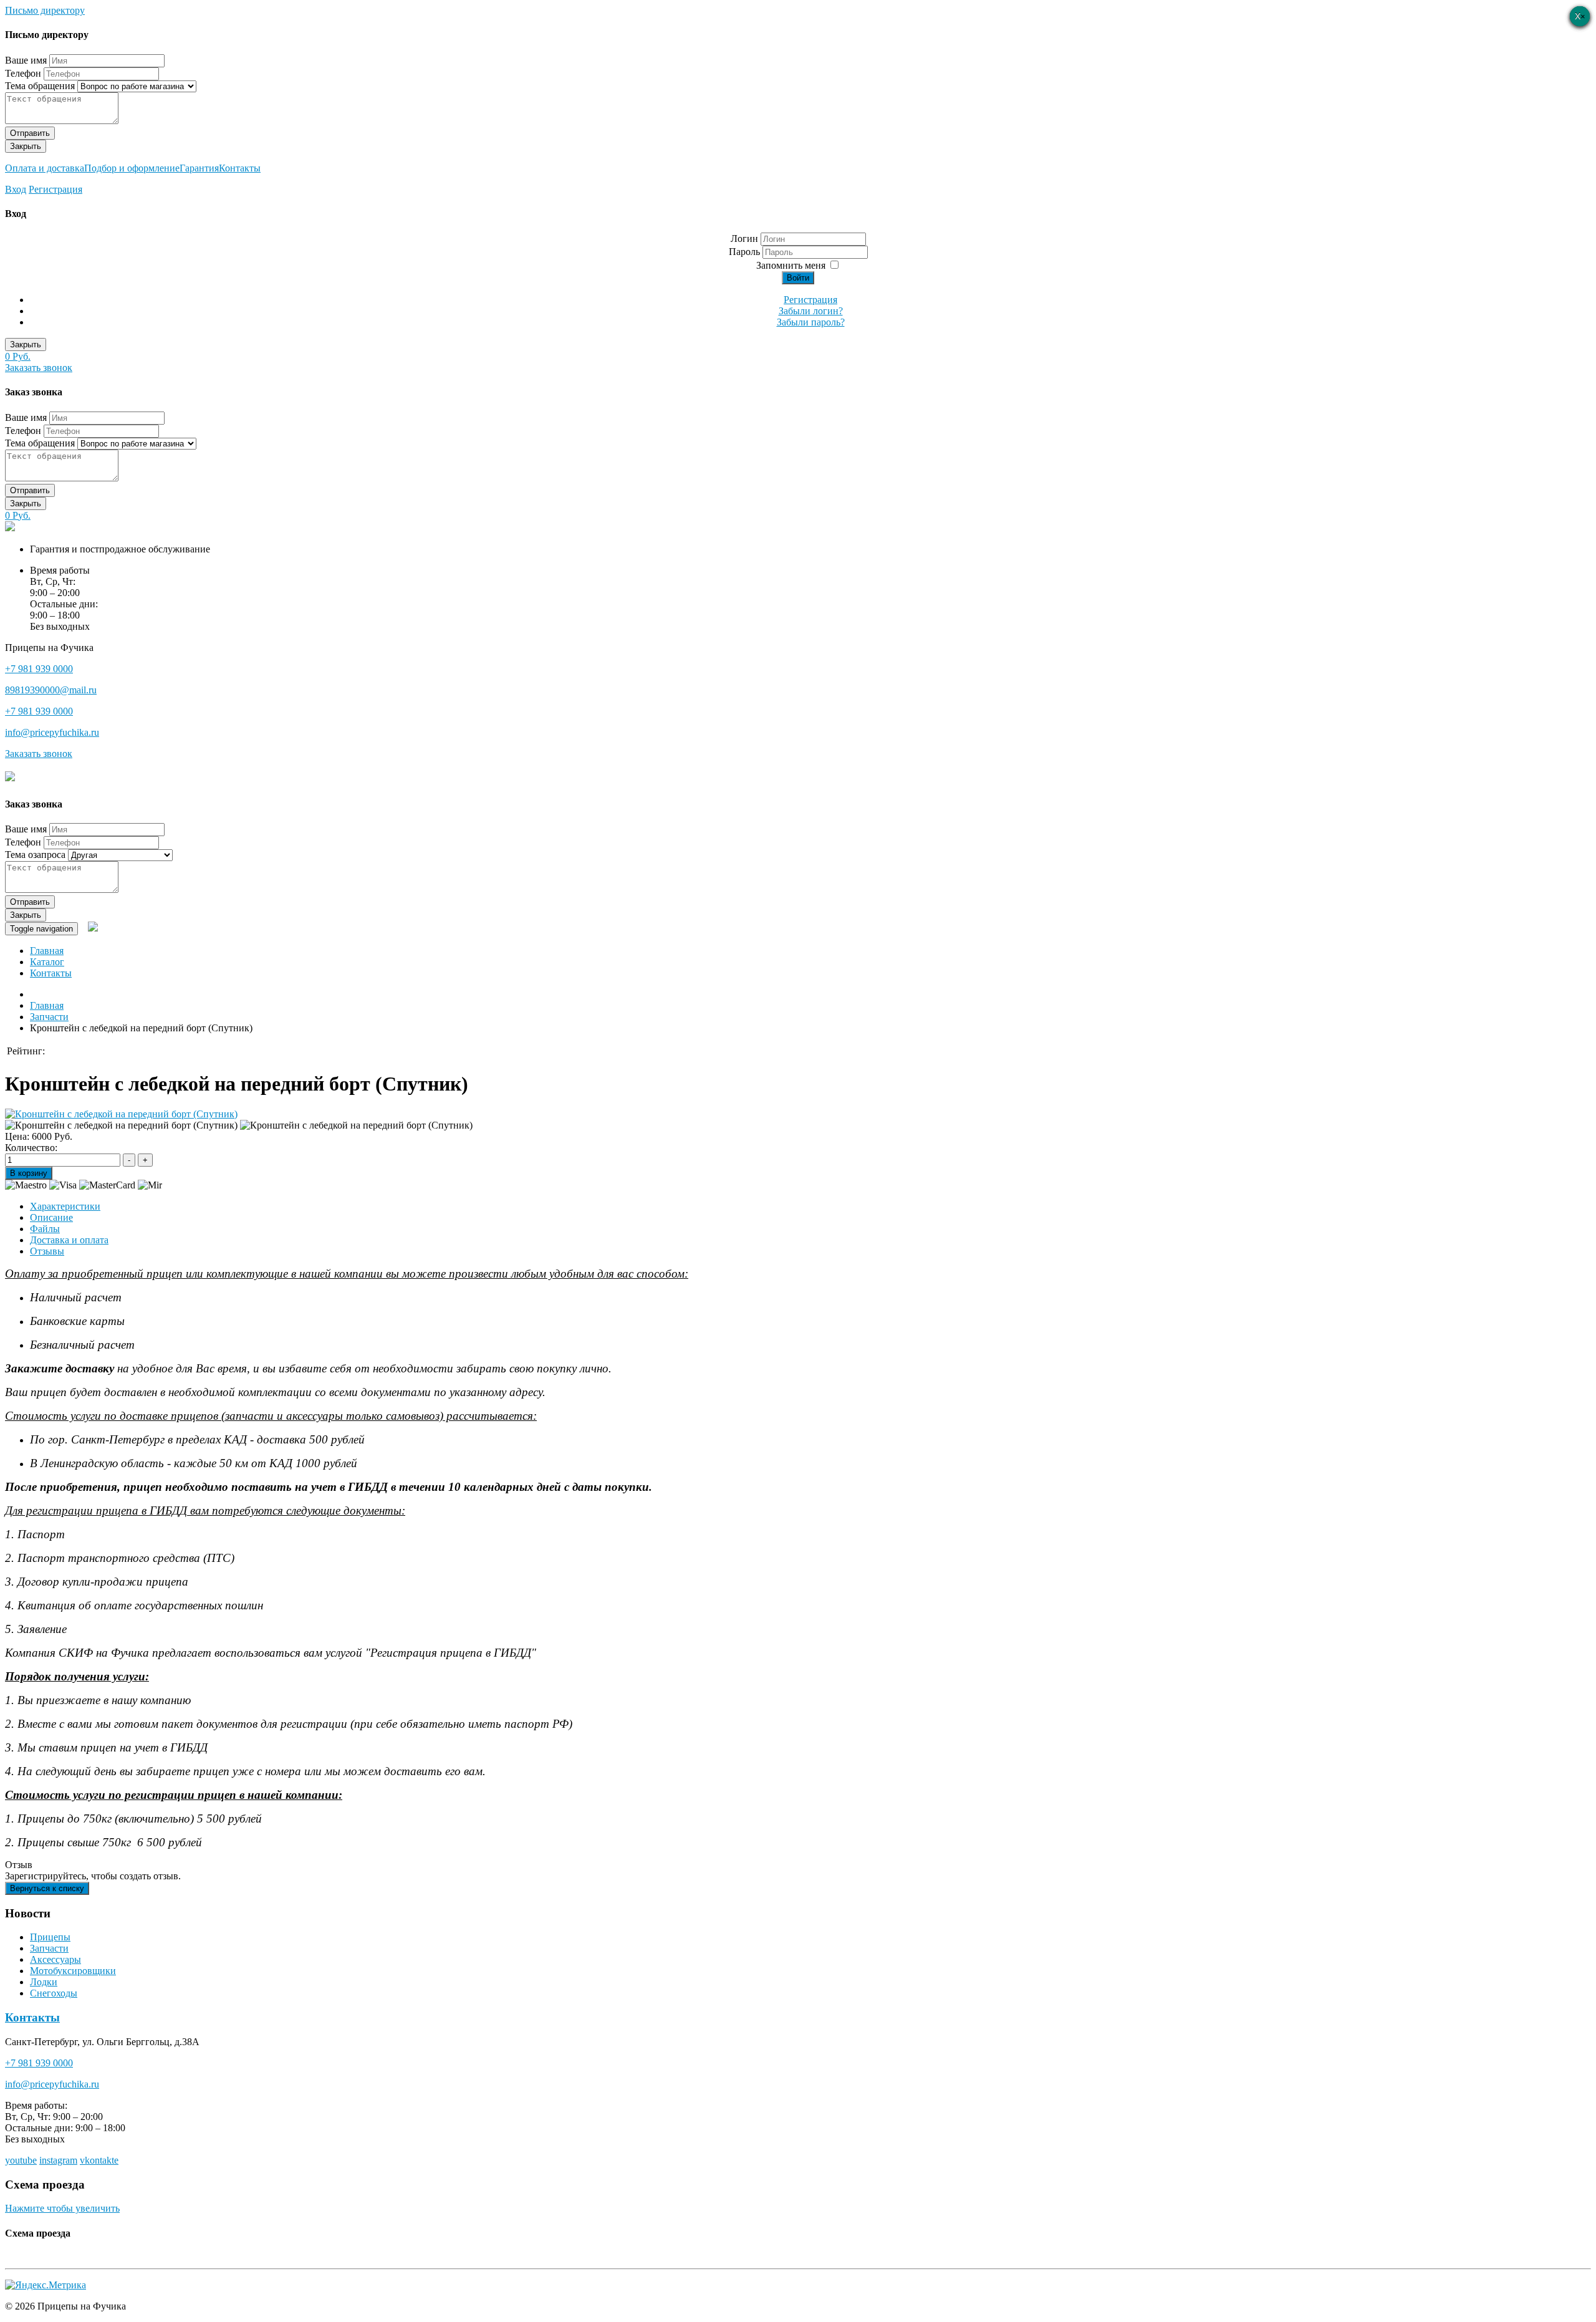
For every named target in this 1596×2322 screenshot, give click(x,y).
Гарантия (199, 168)
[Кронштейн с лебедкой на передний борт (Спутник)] (121, 1114)
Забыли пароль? (811, 322)
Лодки (44, 1982)
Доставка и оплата (69, 1240)
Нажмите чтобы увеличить (62, 2208)
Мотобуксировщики (73, 1971)
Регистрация (55, 189)
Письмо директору (45, 10)
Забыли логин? (811, 311)
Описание (51, 1217)
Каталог (47, 962)
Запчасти (49, 1948)
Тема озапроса (35, 855)
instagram (58, 2160)
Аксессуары (55, 1959)
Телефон (23, 73)
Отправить (30, 133)
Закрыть (26, 146)
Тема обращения (40, 86)
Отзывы (47, 1251)
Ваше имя (26, 60)
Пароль (746, 252)
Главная (47, 951)
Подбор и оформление (132, 168)
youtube (21, 2160)
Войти (798, 278)
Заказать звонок (39, 368)
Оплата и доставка (45, 168)
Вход (16, 189)
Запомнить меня (791, 265)
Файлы (45, 1229)
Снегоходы (54, 1993)
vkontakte (99, 2160)
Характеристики (65, 1206)
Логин (744, 238)
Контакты (240, 168)
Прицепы (50, 1937)
